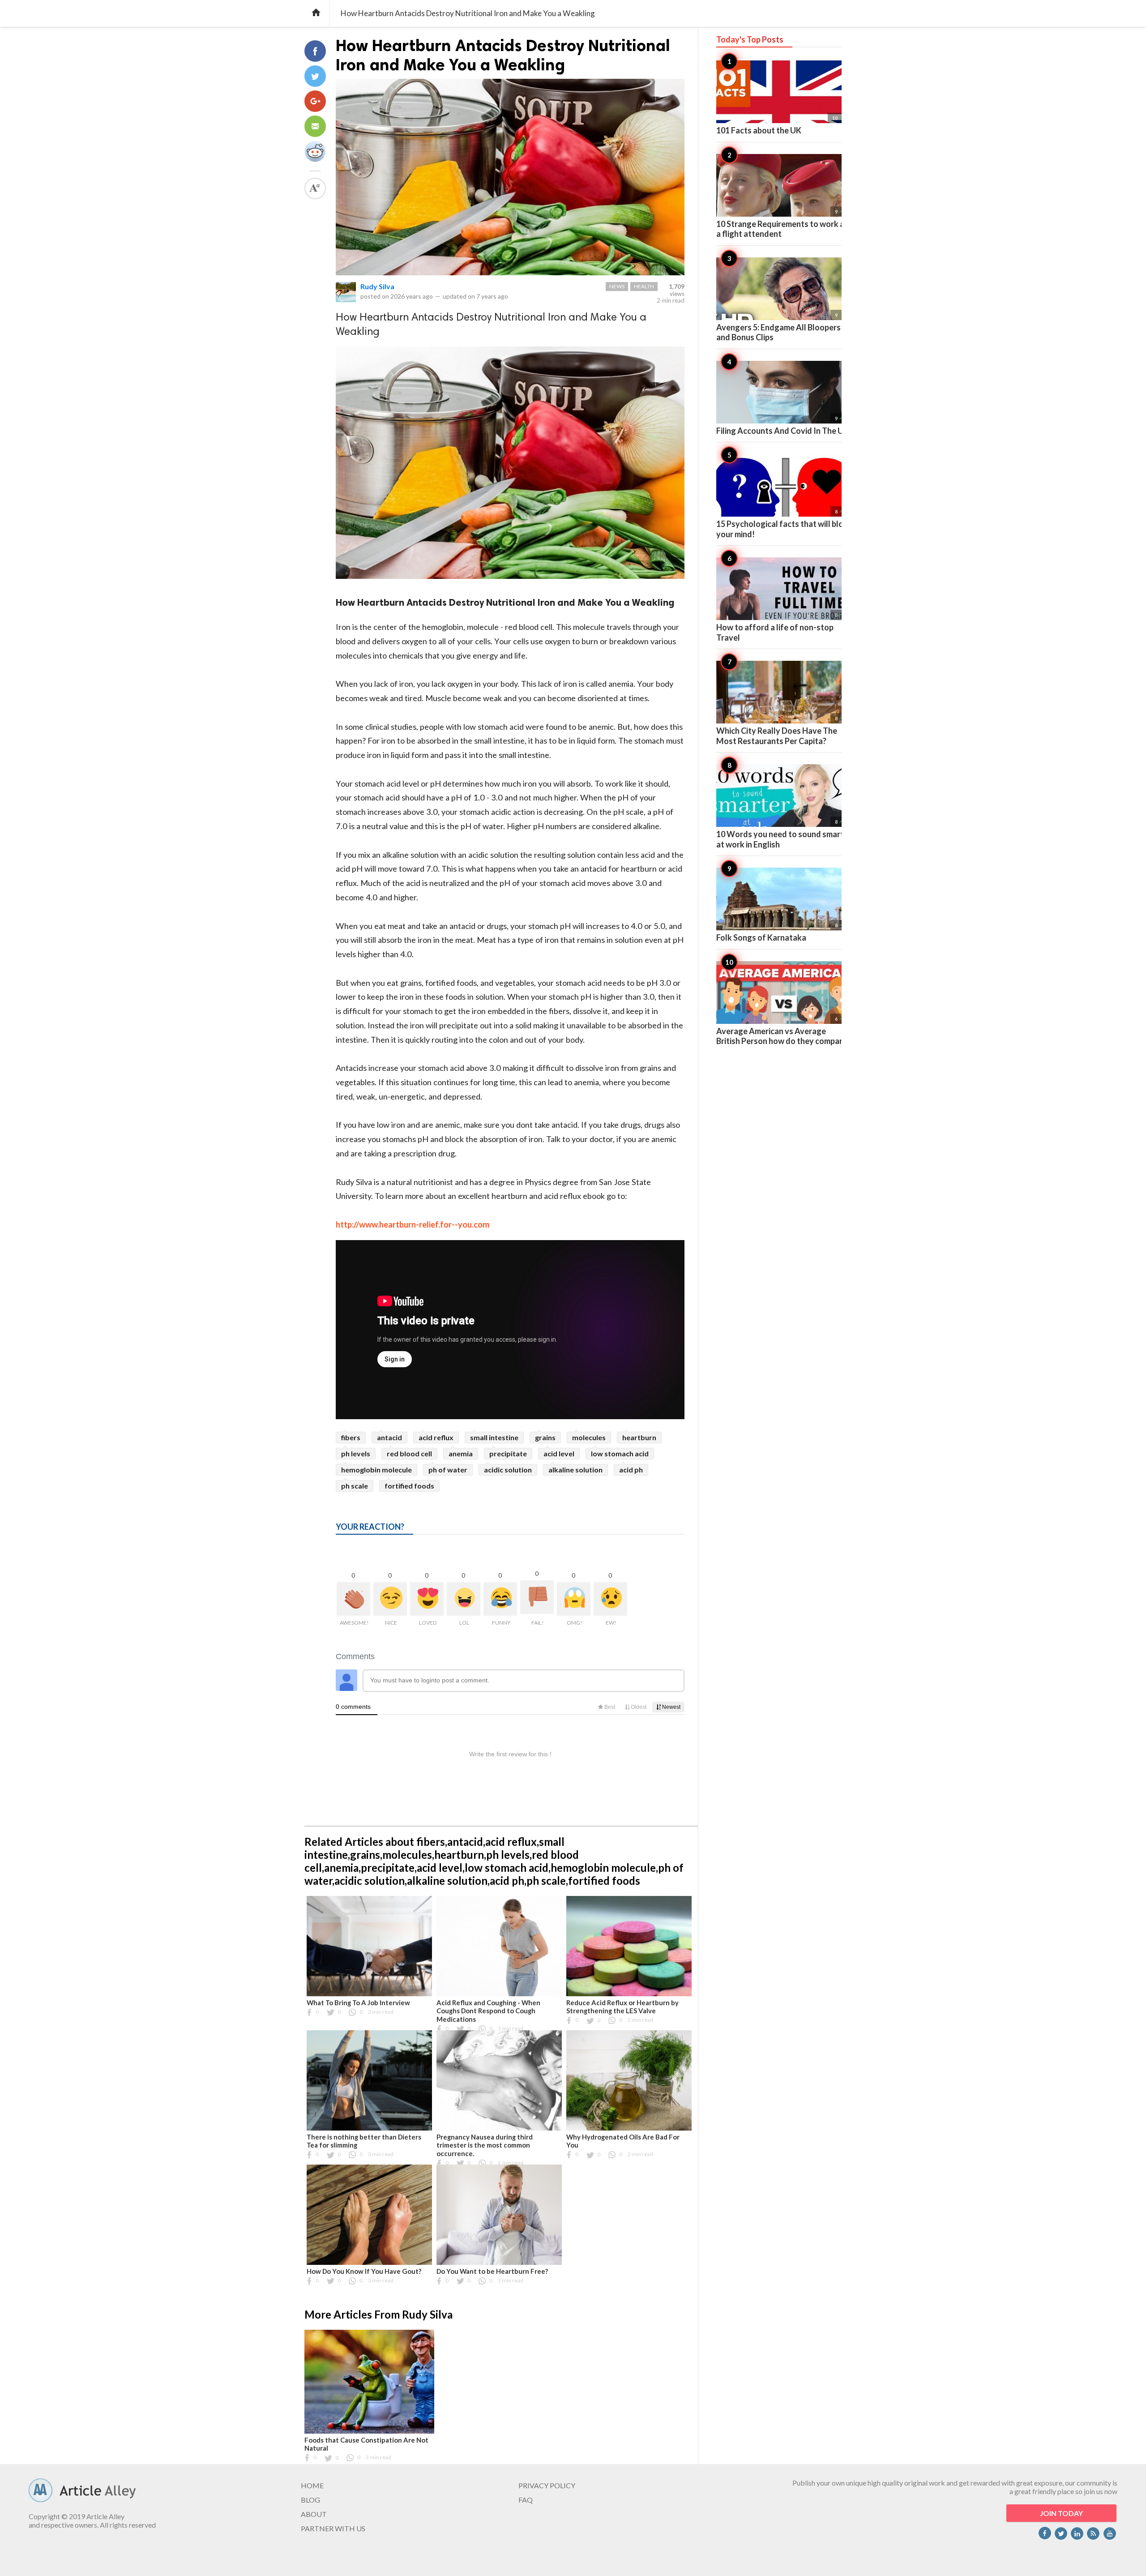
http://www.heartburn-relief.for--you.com (413, 1224)
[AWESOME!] (353, 1599)
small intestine (494, 1437)
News (617, 286)
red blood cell (409, 1453)
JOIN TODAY (1061, 2513)
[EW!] (610, 1599)
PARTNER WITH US (333, 2528)
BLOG (310, 2500)
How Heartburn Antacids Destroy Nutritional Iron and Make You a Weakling (503, 55)
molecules (589, 1437)
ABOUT (314, 2514)
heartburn (639, 1437)
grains (545, 1437)
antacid (389, 1437)
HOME (312, 2485)
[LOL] (464, 1599)
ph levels (356, 1453)
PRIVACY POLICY (547, 2485)
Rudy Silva (377, 286)
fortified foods (409, 1486)
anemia (461, 1453)
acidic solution (508, 1470)
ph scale (355, 1486)
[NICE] (390, 1599)
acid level (559, 1453)
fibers (351, 1437)
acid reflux (436, 1437)
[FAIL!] (537, 1597)
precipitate (508, 1453)
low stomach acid (620, 1453)
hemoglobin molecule (376, 1470)
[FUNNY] (500, 1599)
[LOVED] (427, 1599)
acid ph (631, 1470)
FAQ (526, 2500)
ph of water (448, 1470)
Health (644, 286)
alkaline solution (575, 1470)
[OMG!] (574, 1599)
